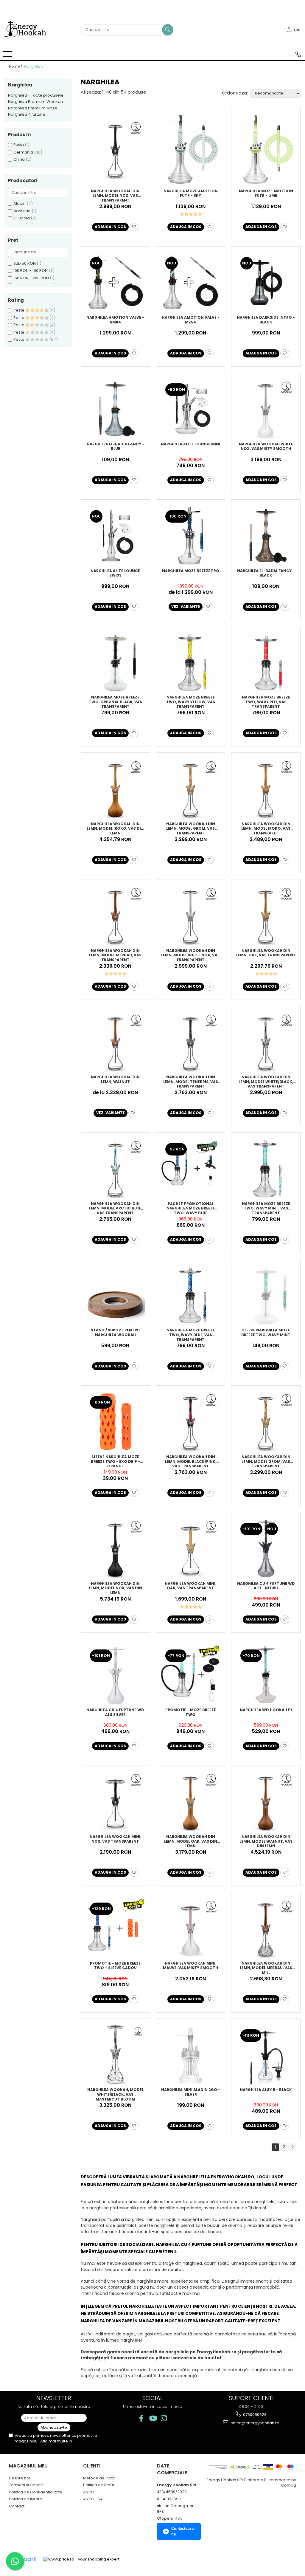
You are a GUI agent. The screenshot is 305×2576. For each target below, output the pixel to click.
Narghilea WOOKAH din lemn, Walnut (115, 1079)
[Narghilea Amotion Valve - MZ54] (191, 282)
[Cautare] (168, 30)
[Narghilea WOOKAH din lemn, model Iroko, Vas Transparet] (266, 789)
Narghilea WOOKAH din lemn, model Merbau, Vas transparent (115, 955)
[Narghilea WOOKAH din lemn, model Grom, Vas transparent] (191, 789)
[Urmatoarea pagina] (292, 2147)
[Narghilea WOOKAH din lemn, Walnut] (115, 1042)
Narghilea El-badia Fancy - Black (266, 573)
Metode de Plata (99, 2478)
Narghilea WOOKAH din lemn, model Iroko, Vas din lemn (115, 828)
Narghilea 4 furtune (27, 114)
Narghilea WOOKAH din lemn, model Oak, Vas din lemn (191, 1841)
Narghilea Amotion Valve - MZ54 (191, 320)
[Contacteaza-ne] (298, 54)
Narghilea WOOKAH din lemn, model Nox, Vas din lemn (115, 1588)
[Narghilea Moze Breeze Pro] (191, 536)
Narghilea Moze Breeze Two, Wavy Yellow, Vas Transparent (191, 701)
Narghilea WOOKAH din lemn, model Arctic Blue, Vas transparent (115, 1208)
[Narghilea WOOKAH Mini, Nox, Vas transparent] (115, 1801)
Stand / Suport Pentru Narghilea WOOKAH (115, 1333)
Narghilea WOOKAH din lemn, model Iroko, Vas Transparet (266, 828)
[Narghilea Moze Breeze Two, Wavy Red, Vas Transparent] (266, 662)
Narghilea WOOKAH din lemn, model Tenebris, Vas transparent (191, 1081)
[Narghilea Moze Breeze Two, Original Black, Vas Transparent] (115, 662)
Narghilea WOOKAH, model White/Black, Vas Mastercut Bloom (115, 2094)
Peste (19, 310)
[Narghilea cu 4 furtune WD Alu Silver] (115, 1675)
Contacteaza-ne (183, 2531)
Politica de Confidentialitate (36, 2492)
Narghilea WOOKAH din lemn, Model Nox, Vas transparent (115, 195)
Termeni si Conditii (27, 2485)
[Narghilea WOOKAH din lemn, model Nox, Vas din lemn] (115, 1548)
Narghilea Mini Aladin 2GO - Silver (191, 2092)
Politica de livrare (26, 2499)
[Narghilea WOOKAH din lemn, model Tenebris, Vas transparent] (191, 1042)
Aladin (20, 203)
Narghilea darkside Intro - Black (266, 320)
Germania (23, 152)
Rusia (19, 145)
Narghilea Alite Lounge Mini (190, 444)
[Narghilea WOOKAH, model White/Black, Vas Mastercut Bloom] (115, 2055)
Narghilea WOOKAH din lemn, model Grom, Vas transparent (191, 828)
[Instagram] (164, 2418)
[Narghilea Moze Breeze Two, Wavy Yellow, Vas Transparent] (191, 662)
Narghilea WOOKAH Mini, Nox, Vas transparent (115, 1839)
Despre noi (20, 2478)
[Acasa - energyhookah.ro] (34, 30)
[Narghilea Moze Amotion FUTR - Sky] (191, 150)
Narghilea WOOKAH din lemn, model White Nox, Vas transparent (190, 955)
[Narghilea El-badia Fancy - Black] (266, 536)
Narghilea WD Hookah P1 (266, 1710)
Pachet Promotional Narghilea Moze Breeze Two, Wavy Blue (191, 1208)
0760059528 (254, 2415)
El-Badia (22, 218)
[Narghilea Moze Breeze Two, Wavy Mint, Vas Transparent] (266, 1168)
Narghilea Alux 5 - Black (266, 2090)
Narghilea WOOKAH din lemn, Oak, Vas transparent (266, 953)
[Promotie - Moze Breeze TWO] (191, 1675)
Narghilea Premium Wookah (35, 102)
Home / (16, 66)
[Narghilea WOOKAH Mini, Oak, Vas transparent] (191, 1548)
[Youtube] (153, 2418)
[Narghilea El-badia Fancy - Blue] (115, 409)
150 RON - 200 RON (31, 278)
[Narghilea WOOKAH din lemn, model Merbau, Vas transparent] (115, 915)
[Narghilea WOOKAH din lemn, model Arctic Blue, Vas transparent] (115, 1168)
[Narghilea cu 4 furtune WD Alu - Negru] (266, 1548)
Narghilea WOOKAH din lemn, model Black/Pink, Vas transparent (191, 1461)
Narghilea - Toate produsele (36, 95)
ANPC (88, 2492)
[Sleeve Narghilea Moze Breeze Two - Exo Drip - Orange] (115, 1422)
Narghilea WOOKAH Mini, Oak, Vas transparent (190, 1586)
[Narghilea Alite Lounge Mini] (191, 409)
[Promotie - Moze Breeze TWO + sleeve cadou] (115, 1928)
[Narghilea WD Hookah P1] (266, 1675)
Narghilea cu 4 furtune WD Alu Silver (115, 1712)
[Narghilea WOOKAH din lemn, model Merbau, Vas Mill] (266, 1928)
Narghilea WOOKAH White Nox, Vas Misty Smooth (266, 447)
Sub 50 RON (25, 263)
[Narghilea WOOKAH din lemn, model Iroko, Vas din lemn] (115, 789)
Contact (17, 2506)
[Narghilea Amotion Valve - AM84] (115, 282)
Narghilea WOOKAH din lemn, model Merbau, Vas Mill (266, 1968)
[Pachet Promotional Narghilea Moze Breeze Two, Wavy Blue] (191, 1168)
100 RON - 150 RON (31, 271)
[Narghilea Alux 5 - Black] (266, 2055)
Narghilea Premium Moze (33, 108)
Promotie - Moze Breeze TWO (191, 1712)
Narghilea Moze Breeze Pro (191, 571)
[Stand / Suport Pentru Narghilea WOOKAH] (115, 1295)
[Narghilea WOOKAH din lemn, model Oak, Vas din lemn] (191, 1801)
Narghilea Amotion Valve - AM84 (115, 320)
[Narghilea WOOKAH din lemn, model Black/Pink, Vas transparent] (191, 1422)
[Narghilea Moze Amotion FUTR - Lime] (266, 150)
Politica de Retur (99, 2485)
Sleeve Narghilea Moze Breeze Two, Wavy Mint (266, 1333)
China (19, 159)
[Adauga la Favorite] (134, 227)
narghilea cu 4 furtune (184, 2244)
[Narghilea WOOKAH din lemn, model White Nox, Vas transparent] (191, 915)
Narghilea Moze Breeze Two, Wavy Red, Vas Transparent (266, 701)
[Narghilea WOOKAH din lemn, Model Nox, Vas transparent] (115, 150)
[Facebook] (141, 2418)
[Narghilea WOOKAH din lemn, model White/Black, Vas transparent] (266, 1042)
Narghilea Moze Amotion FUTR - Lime (266, 193)
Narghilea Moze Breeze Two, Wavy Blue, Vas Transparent (191, 1334)
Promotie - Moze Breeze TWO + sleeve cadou (115, 1966)
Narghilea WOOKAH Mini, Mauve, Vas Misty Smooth (190, 1966)
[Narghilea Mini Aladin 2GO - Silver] (191, 2055)
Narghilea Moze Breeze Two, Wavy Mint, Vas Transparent (266, 1208)
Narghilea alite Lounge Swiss (115, 573)
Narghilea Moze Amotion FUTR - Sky (191, 193)
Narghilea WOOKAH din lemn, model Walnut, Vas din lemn (266, 1841)
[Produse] (8, 56)
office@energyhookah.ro (255, 2423)
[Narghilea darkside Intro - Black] (266, 282)
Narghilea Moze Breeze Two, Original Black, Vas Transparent (115, 701)
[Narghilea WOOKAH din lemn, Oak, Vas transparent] (266, 915)
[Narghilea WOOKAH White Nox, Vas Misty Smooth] (266, 409)
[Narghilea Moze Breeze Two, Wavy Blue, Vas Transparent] (191, 1295)
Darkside (22, 211)
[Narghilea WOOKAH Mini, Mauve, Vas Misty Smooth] (191, 1928)
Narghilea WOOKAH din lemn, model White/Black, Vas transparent (266, 1081)
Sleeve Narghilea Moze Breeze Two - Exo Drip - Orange (115, 1461)
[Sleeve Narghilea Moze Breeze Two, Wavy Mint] (266, 1295)
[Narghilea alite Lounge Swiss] (115, 536)
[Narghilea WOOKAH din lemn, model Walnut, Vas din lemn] (266, 1801)
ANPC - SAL (94, 2499)
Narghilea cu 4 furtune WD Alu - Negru (266, 1586)
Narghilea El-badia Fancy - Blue (115, 447)
